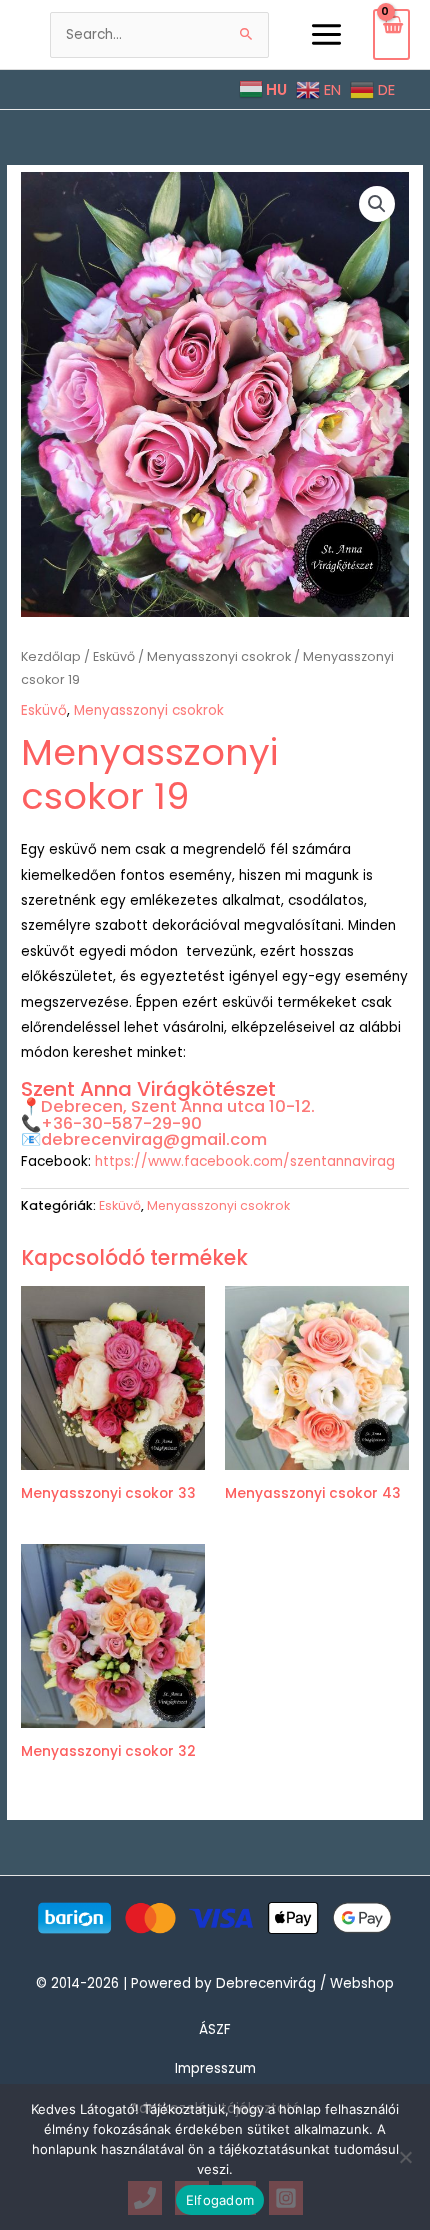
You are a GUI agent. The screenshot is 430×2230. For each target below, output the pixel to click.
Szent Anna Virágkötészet (148, 1089)
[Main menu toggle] (326, 34)
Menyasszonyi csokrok (219, 656)
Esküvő (114, 656)
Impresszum (215, 2068)
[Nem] (405, 2157)
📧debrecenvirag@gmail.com (144, 1139)
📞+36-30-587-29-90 (111, 1123)
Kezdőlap (51, 656)
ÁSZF (215, 2029)
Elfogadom (220, 2200)
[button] (377, 204)
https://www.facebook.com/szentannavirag (245, 1161)
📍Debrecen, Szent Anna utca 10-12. (168, 1106)
